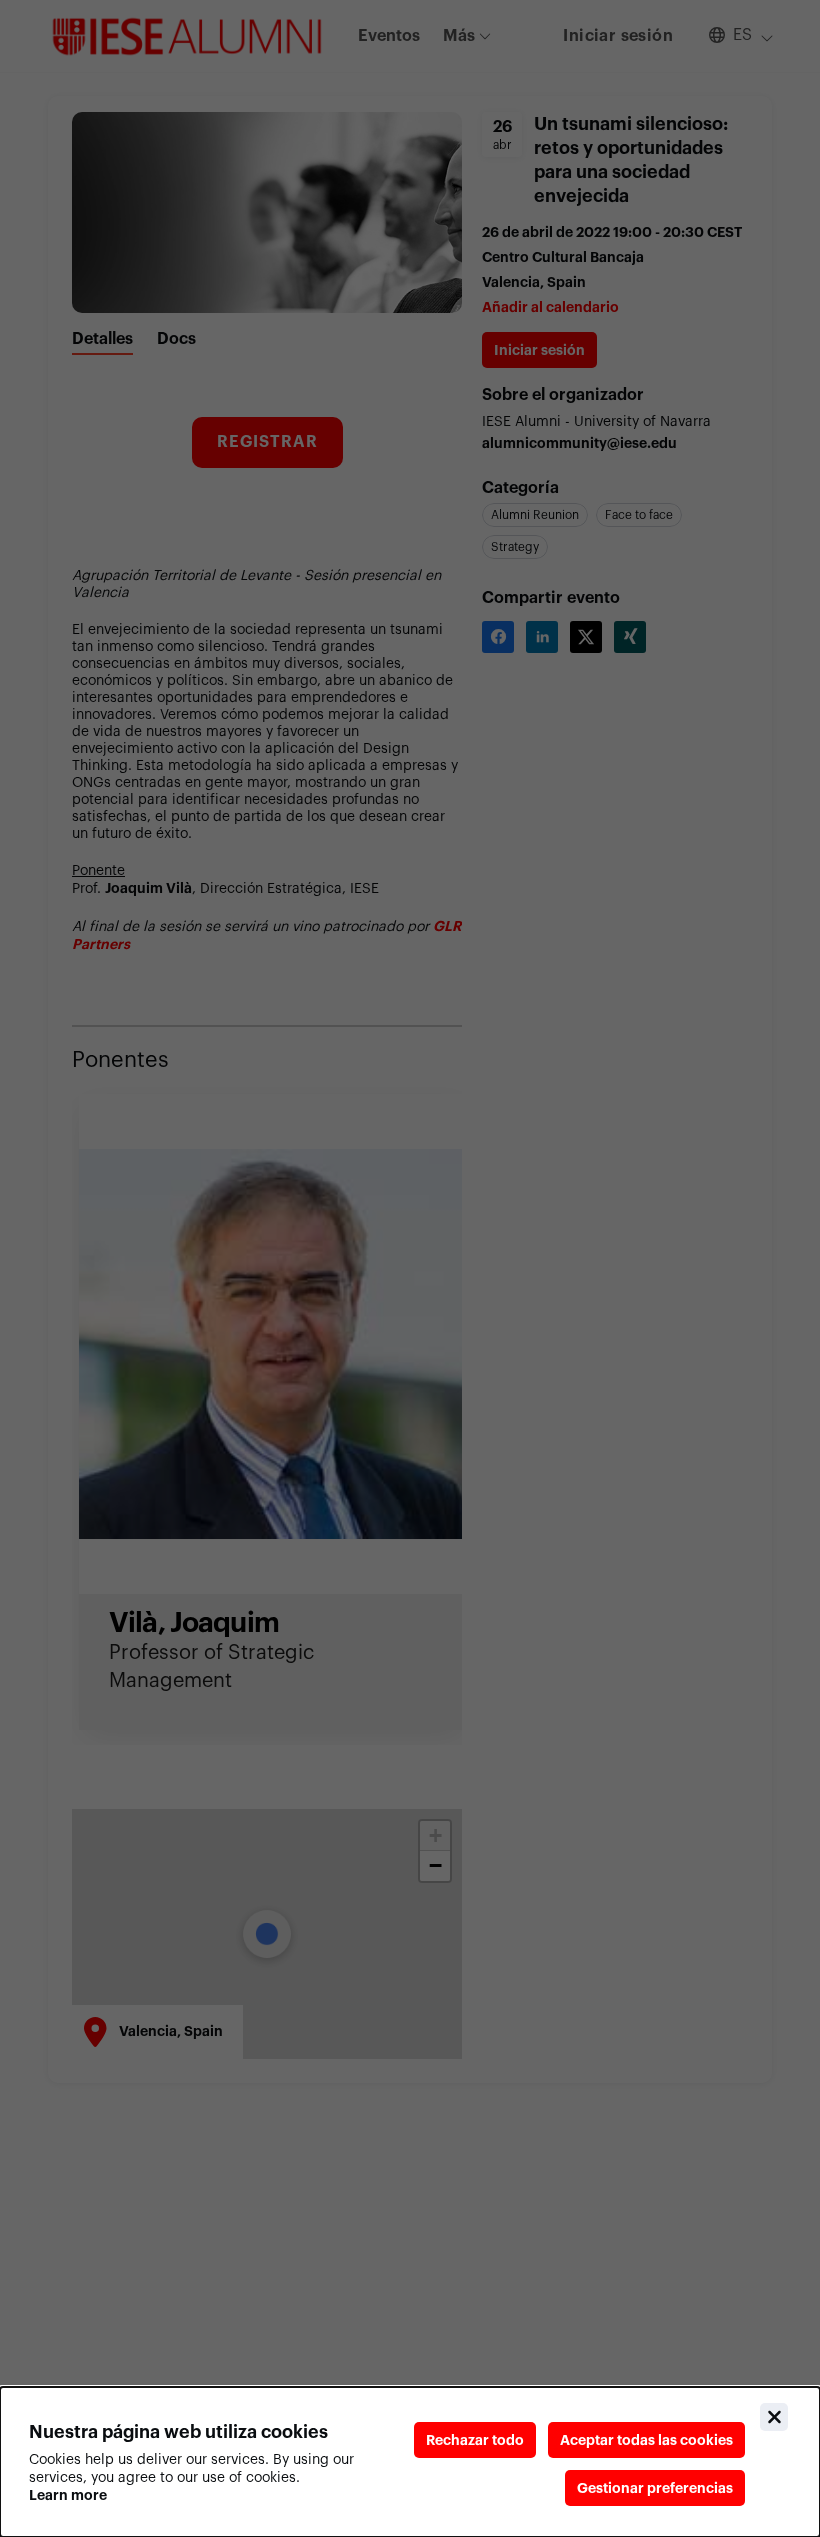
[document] (410, 2462)
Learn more (68, 2495)
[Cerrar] (774, 2417)
